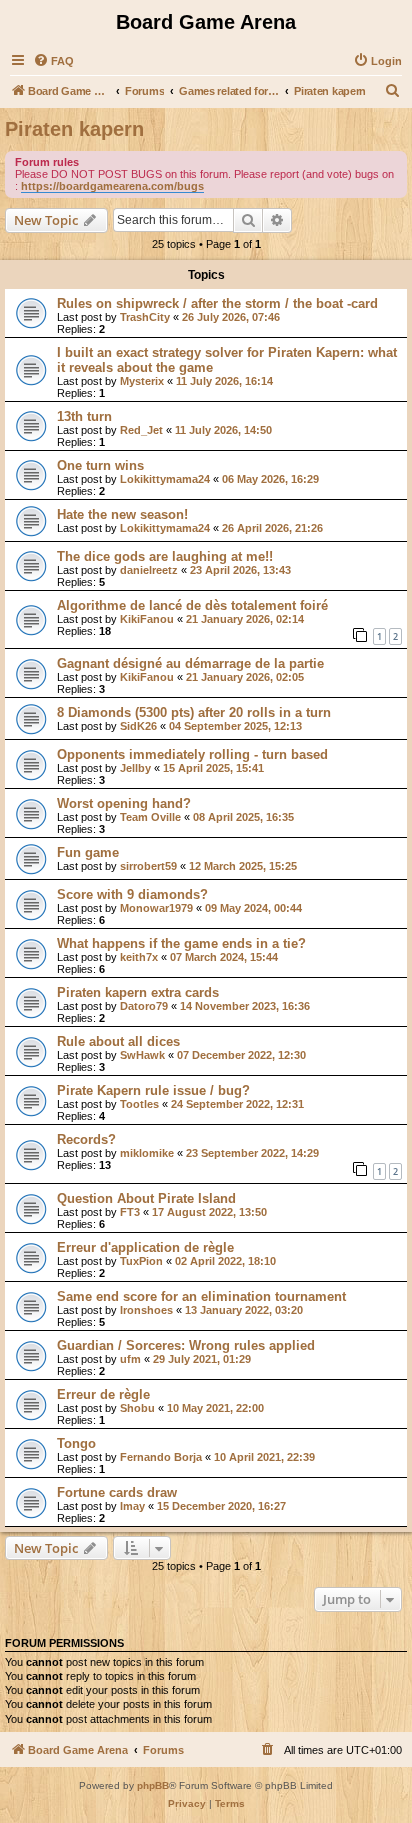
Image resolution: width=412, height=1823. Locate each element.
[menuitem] (53, 61)
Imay (132, 1506)
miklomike (147, 1153)
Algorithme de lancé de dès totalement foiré (192, 605)
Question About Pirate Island (146, 1198)
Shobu (137, 1408)
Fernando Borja (161, 1457)
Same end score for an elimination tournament (201, 1296)
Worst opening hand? (124, 803)
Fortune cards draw (117, 1492)
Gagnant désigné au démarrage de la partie (190, 663)
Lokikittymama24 (165, 479)
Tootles (139, 1104)
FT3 (130, 1212)
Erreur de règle (103, 1394)
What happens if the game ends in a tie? (181, 943)
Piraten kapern (74, 129)
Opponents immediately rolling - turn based (192, 754)
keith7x (139, 957)
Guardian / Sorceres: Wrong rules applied (186, 1345)
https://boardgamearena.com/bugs (112, 186)
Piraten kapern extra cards (138, 992)
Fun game (88, 852)
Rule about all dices (118, 1041)
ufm (130, 1359)
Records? (86, 1139)
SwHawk (142, 1055)
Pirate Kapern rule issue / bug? (153, 1090)
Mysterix (142, 381)
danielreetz (149, 570)
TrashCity (145, 317)
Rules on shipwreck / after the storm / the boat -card (217, 303)
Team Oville (150, 817)
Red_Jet (141, 430)
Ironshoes (146, 1310)
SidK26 (138, 726)
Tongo (76, 1443)
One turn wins (100, 465)
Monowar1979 (156, 908)
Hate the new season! (122, 514)
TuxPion (141, 1261)
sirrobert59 (148, 866)
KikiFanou (147, 619)
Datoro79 (144, 1006)
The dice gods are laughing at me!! (165, 556)
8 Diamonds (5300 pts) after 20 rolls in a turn (194, 712)
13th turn (84, 416)
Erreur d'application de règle (145, 1247)
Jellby (135, 768)
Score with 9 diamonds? (132, 894)
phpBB (153, 1785)
